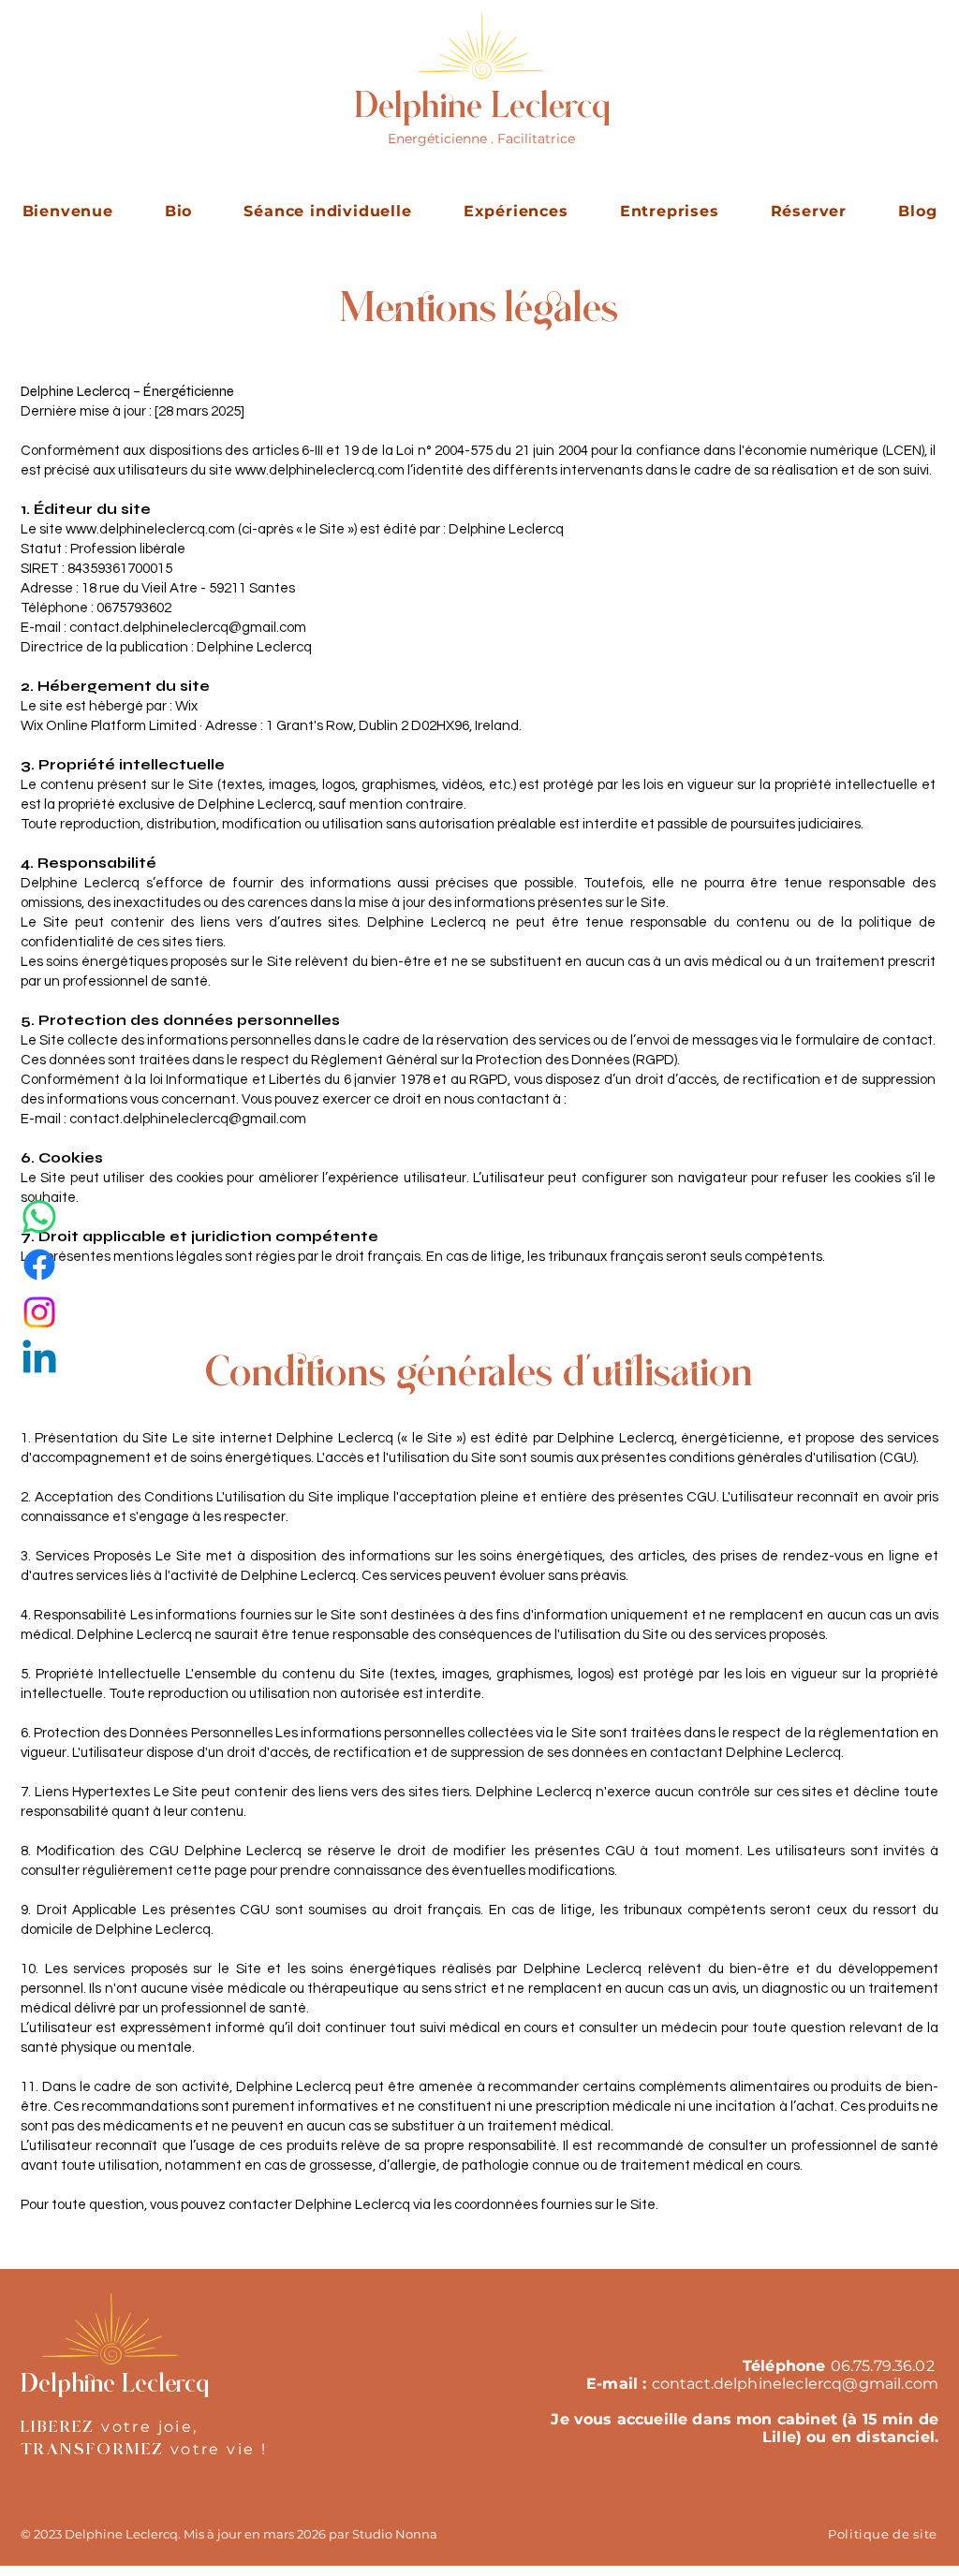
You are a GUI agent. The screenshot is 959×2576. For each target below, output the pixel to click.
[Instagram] (39, 1312)
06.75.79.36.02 (883, 2366)
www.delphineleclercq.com (320, 470)
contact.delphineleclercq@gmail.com (188, 1119)
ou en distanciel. (872, 2437)
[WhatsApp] (39, 1217)
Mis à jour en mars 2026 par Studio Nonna (310, 2534)
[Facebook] (39, 1265)
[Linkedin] (39, 1360)
